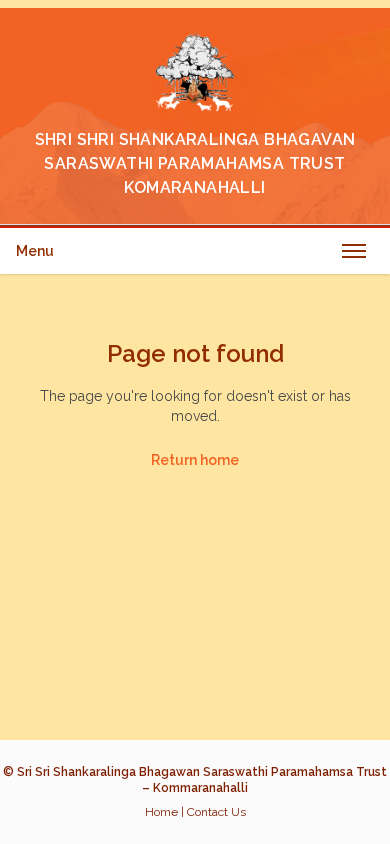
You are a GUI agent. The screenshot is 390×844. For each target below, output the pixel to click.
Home (161, 812)
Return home (195, 460)
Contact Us (216, 812)
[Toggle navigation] (354, 251)
